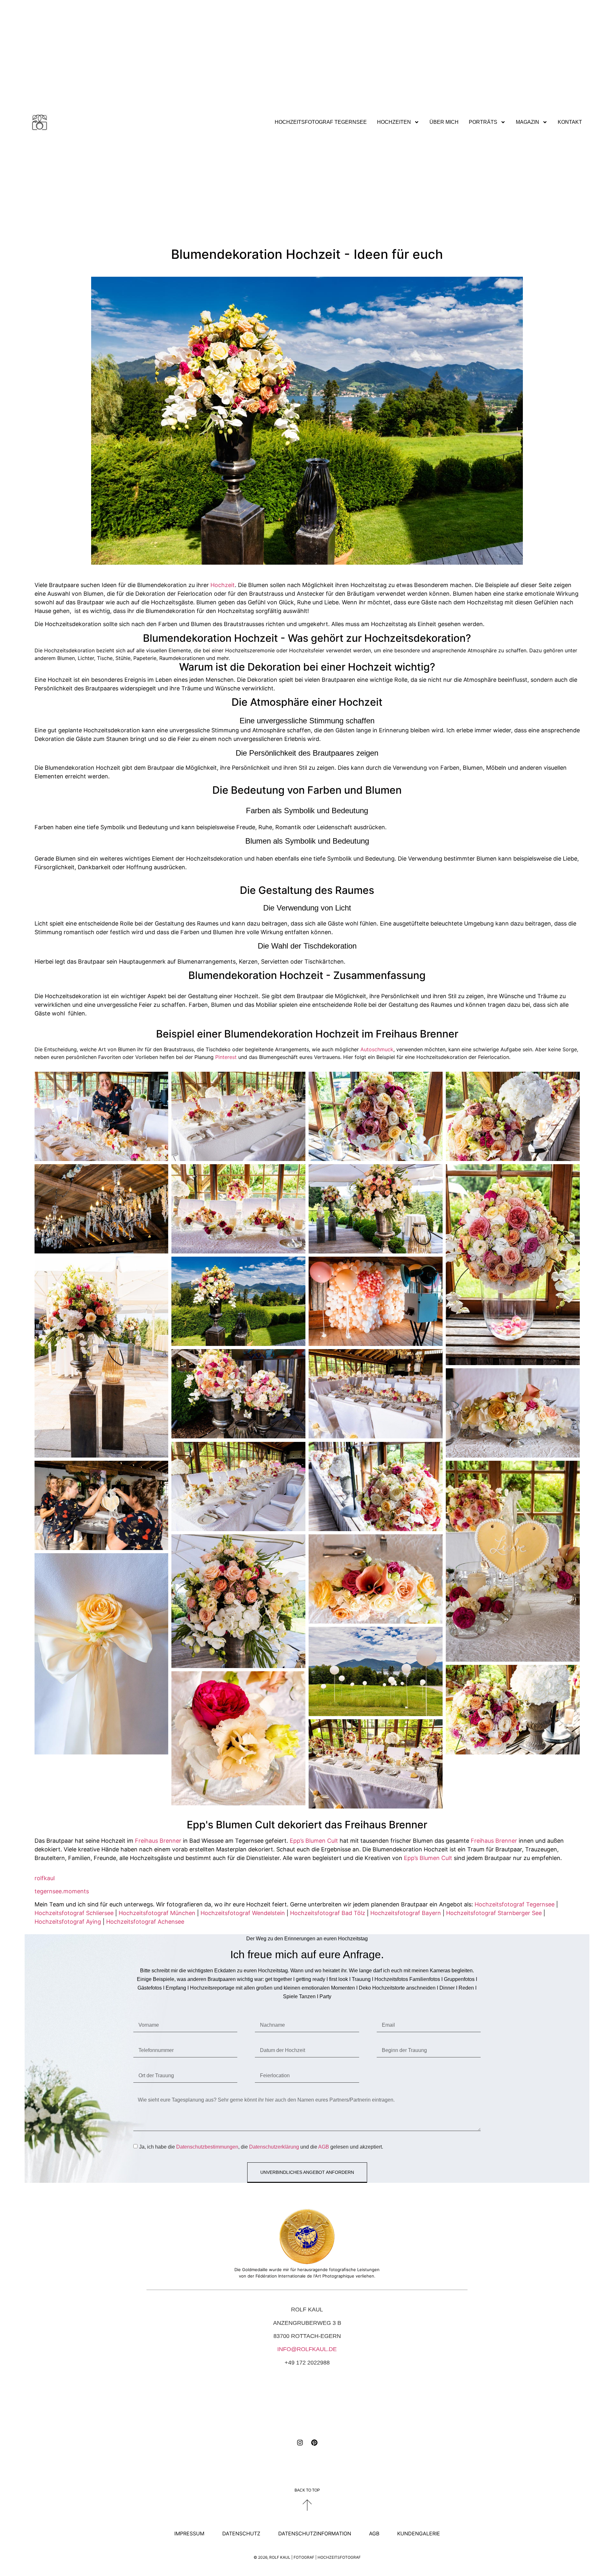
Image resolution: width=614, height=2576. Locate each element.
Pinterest (226, 1057)
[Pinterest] (314, 2443)
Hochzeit (223, 585)
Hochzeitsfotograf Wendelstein (243, 1913)
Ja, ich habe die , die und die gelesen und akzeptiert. (261, 2147)
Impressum (189, 2533)
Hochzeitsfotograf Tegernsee (321, 122)
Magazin (527, 122)
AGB (324, 2147)
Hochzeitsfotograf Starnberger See (494, 1913)
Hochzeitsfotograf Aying (68, 1922)
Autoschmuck (377, 1049)
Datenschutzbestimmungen (207, 2147)
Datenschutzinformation (315, 2533)
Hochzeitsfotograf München (157, 1913)
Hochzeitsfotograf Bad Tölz (328, 1913)
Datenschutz (241, 2533)
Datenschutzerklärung (274, 2147)
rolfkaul (45, 1878)
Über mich (444, 122)
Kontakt (570, 122)
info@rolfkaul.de (307, 2349)
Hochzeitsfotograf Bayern (406, 1913)
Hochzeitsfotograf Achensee (145, 1922)
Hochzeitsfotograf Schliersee (74, 1913)
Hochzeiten (394, 122)
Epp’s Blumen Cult (314, 1841)
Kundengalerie (419, 2533)
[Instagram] (300, 2443)
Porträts (483, 122)
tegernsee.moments (62, 1891)
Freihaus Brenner (159, 1841)
